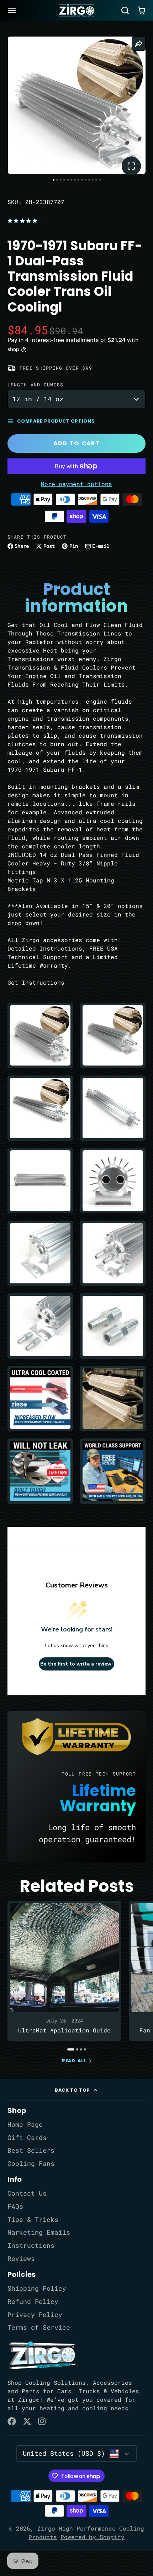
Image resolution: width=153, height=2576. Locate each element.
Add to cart (76, 443)
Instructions (31, 2245)
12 (93, 180)
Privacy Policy (35, 2315)
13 (96, 180)
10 (86, 180)
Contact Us (27, 2193)
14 (100, 180)
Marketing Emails (39, 2232)
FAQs (15, 2206)
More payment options (76, 484)
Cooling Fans (31, 2164)
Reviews (21, 2259)
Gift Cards (27, 2138)
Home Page (25, 2124)
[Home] (76, 10)
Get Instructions (36, 982)
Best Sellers (31, 2150)
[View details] (42, 2355)
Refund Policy (33, 2302)
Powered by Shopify (93, 2537)
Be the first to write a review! (76, 1664)
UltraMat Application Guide (65, 1971)
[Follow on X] (27, 2421)
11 (89, 180)
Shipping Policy (37, 2288)
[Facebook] (12, 2421)
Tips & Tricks (33, 2220)
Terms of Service (39, 2327)
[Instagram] (42, 2421)
